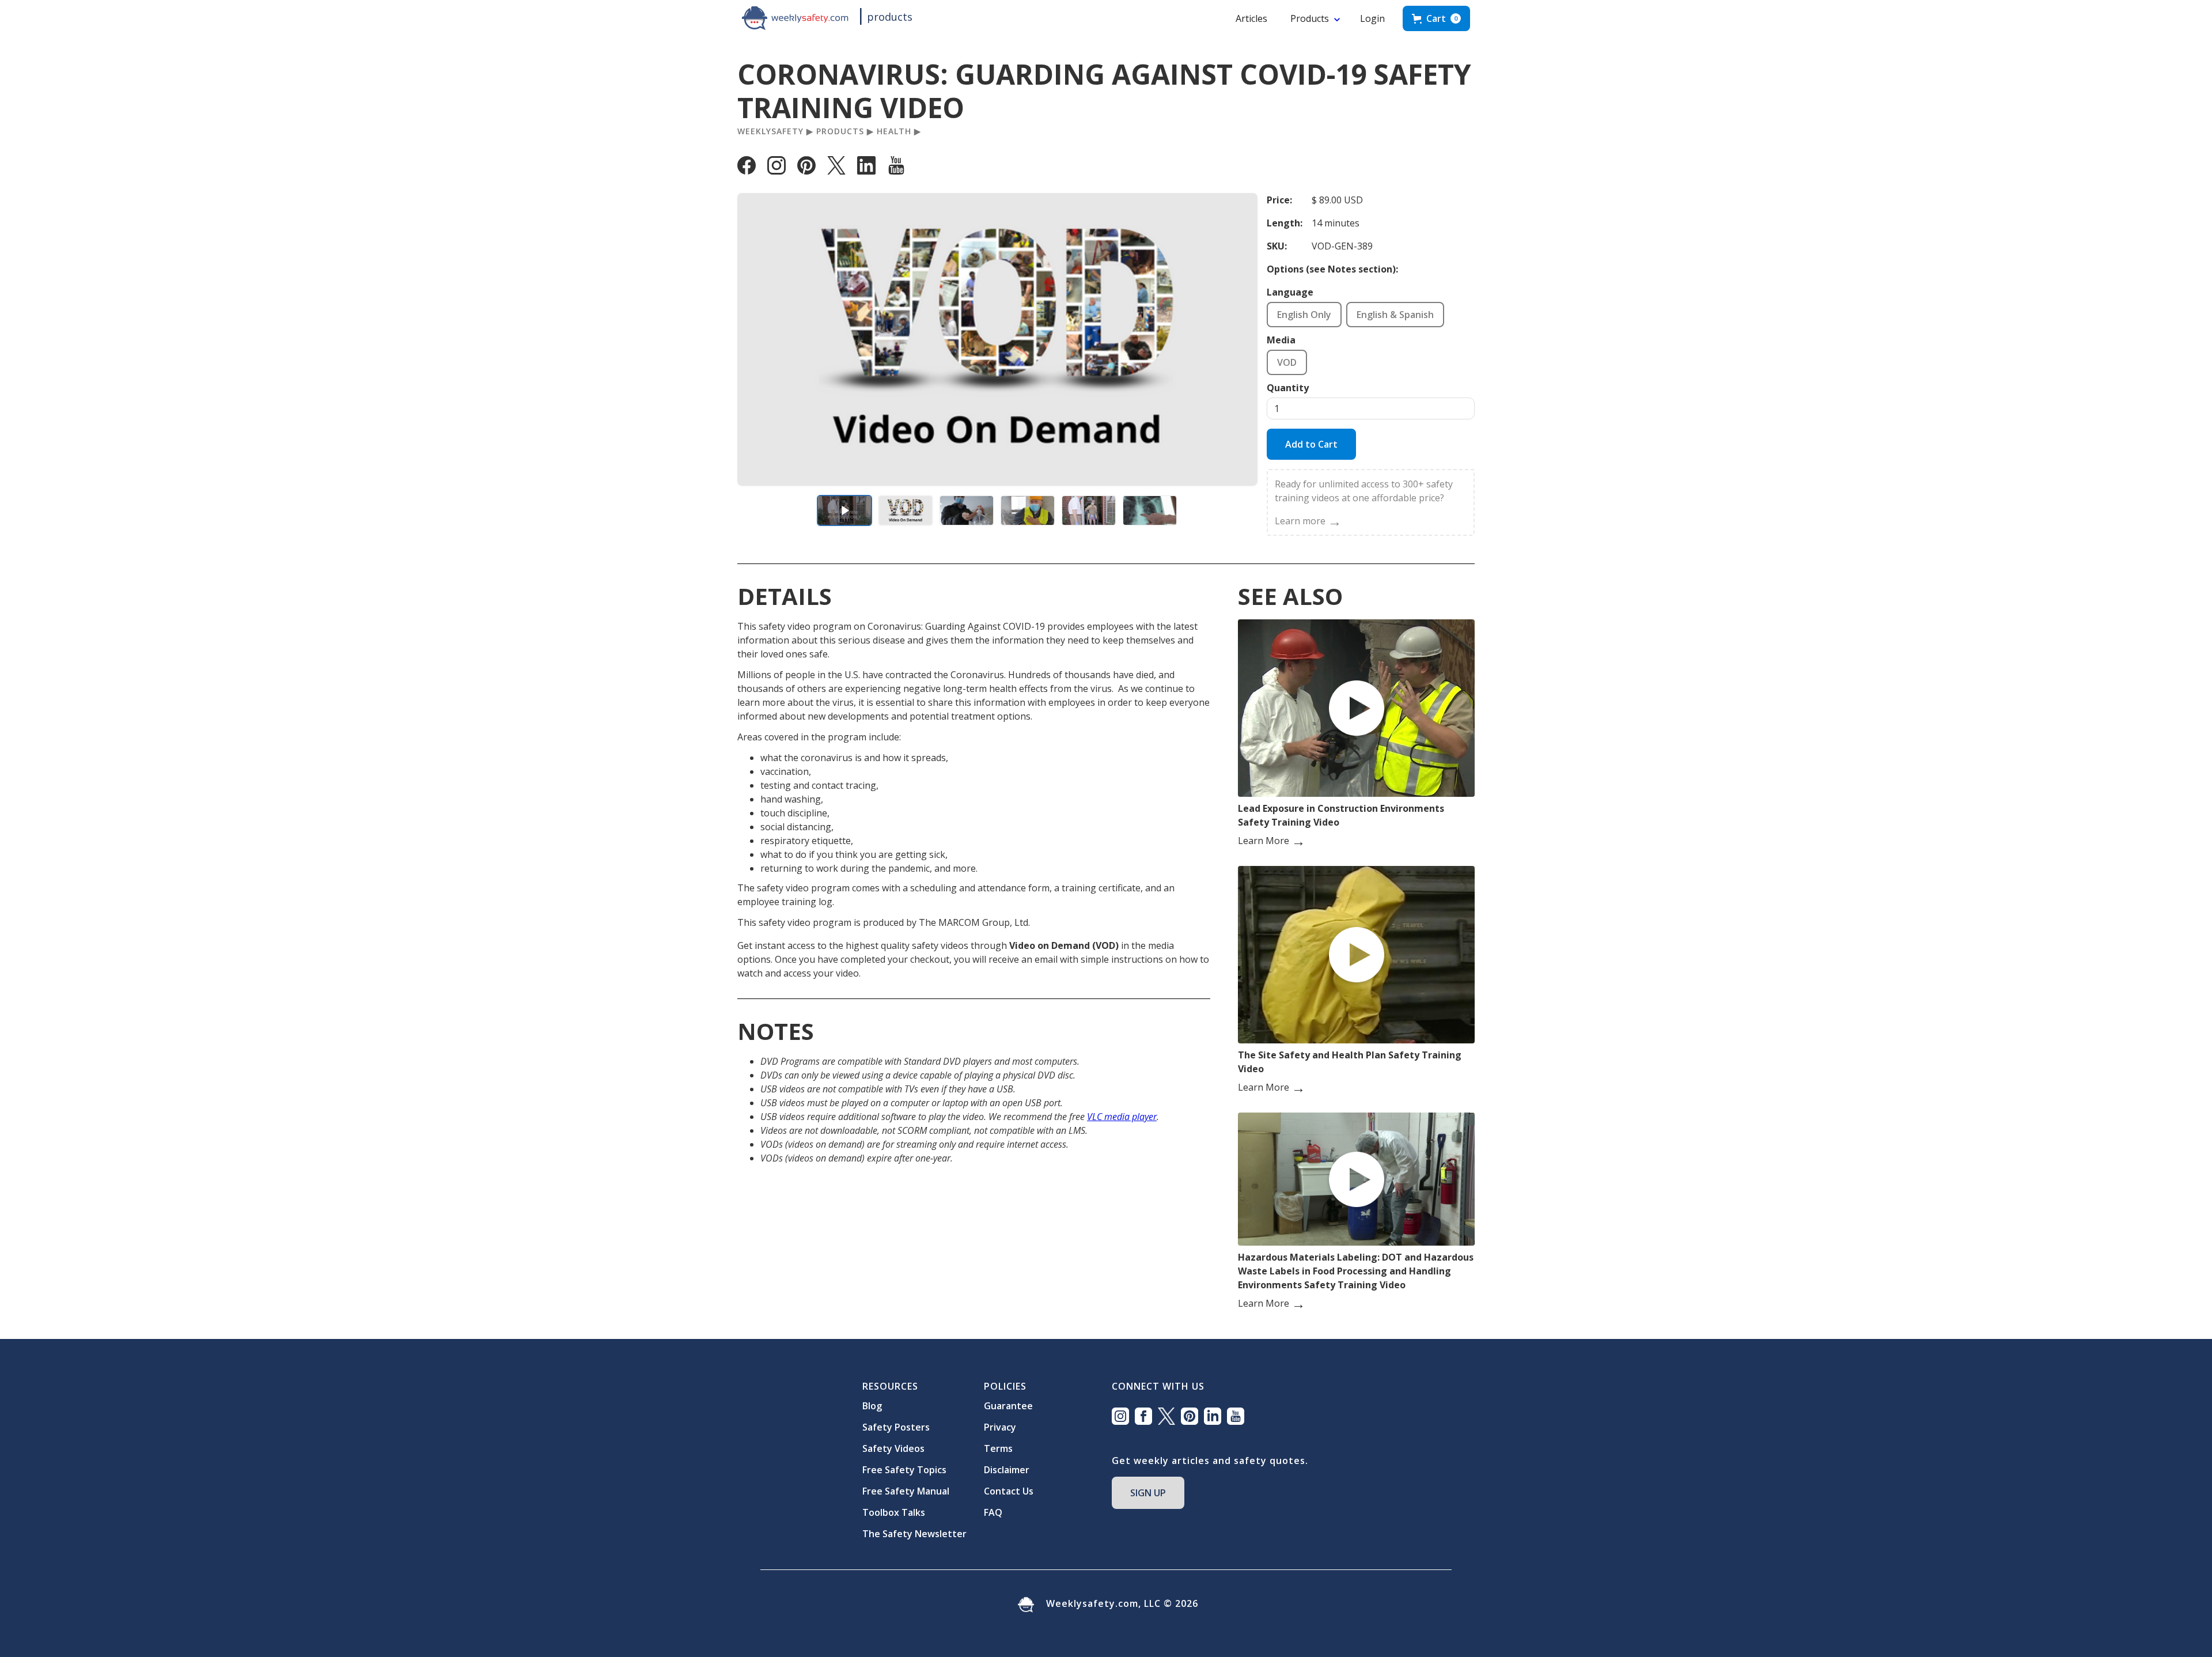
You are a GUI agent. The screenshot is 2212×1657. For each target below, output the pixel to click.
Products (1310, 18)
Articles (1251, 18)
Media (1281, 340)
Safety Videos (893, 1448)
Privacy (1000, 1427)
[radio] (1304, 315)
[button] (1436, 18)
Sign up (1148, 1493)
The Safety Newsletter (914, 1534)
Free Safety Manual (906, 1491)
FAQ (993, 1512)
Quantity (1288, 388)
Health (894, 131)
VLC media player (1122, 1117)
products (890, 17)
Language (1290, 292)
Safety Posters (896, 1427)
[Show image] (906, 510)
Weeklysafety (770, 131)
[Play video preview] (844, 510)
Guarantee (1008, 1406)
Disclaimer (1007, 1470)
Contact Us (1009, 1491)
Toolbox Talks (894, 1512)
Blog (872, 1406)
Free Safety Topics (904, 1470)
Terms (998, 1448)
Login (1372, 18)
